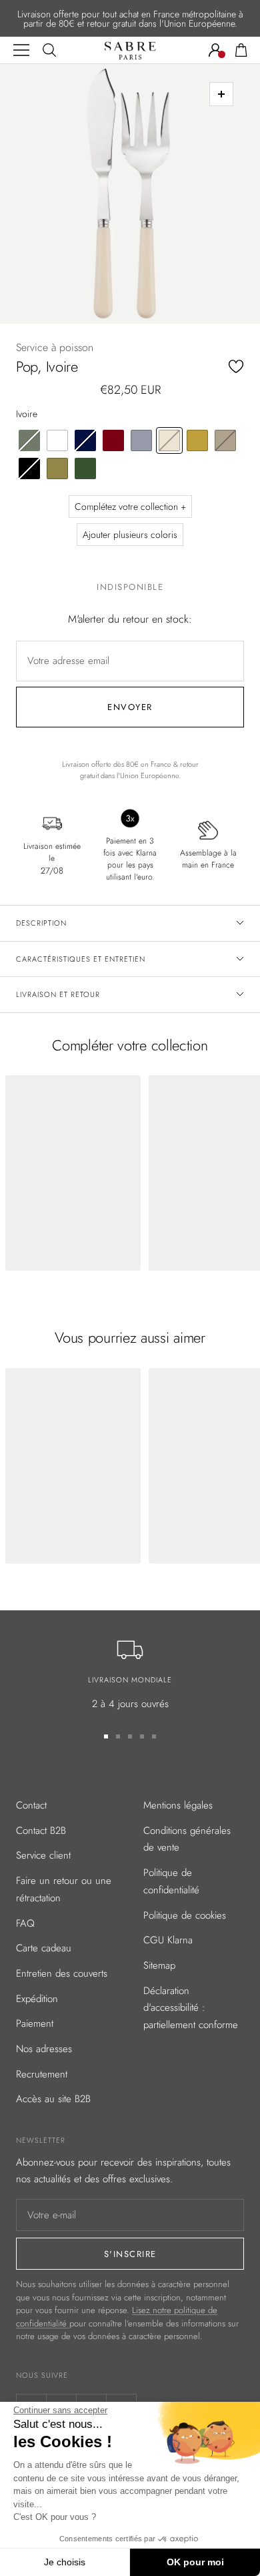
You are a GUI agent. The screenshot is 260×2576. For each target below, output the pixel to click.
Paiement (35, 2023)
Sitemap (159, 1965)
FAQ (25, 1923)
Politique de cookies (185, 1915)
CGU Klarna (168, 1940)
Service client (43, 1855)
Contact (31, 1805)
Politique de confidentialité (171, 1881)
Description (41, 923)
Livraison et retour (58, 994)
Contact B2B (41, 1831)
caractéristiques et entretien (81, 959)
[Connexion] (215, 50)
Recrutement (42, 2074)
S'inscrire (130, 2254)
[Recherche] (49, 50)
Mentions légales (178, 1805)
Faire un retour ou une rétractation (64, 1889)
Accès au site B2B (53, 2099)
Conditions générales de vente (187, 1839)
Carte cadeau (44, 1948)
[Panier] (241, 50)
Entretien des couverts (62, 1973)
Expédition (37, 1999)
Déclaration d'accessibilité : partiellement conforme (191, 2008)
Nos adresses (44, 2049)
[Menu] (21, 50)
